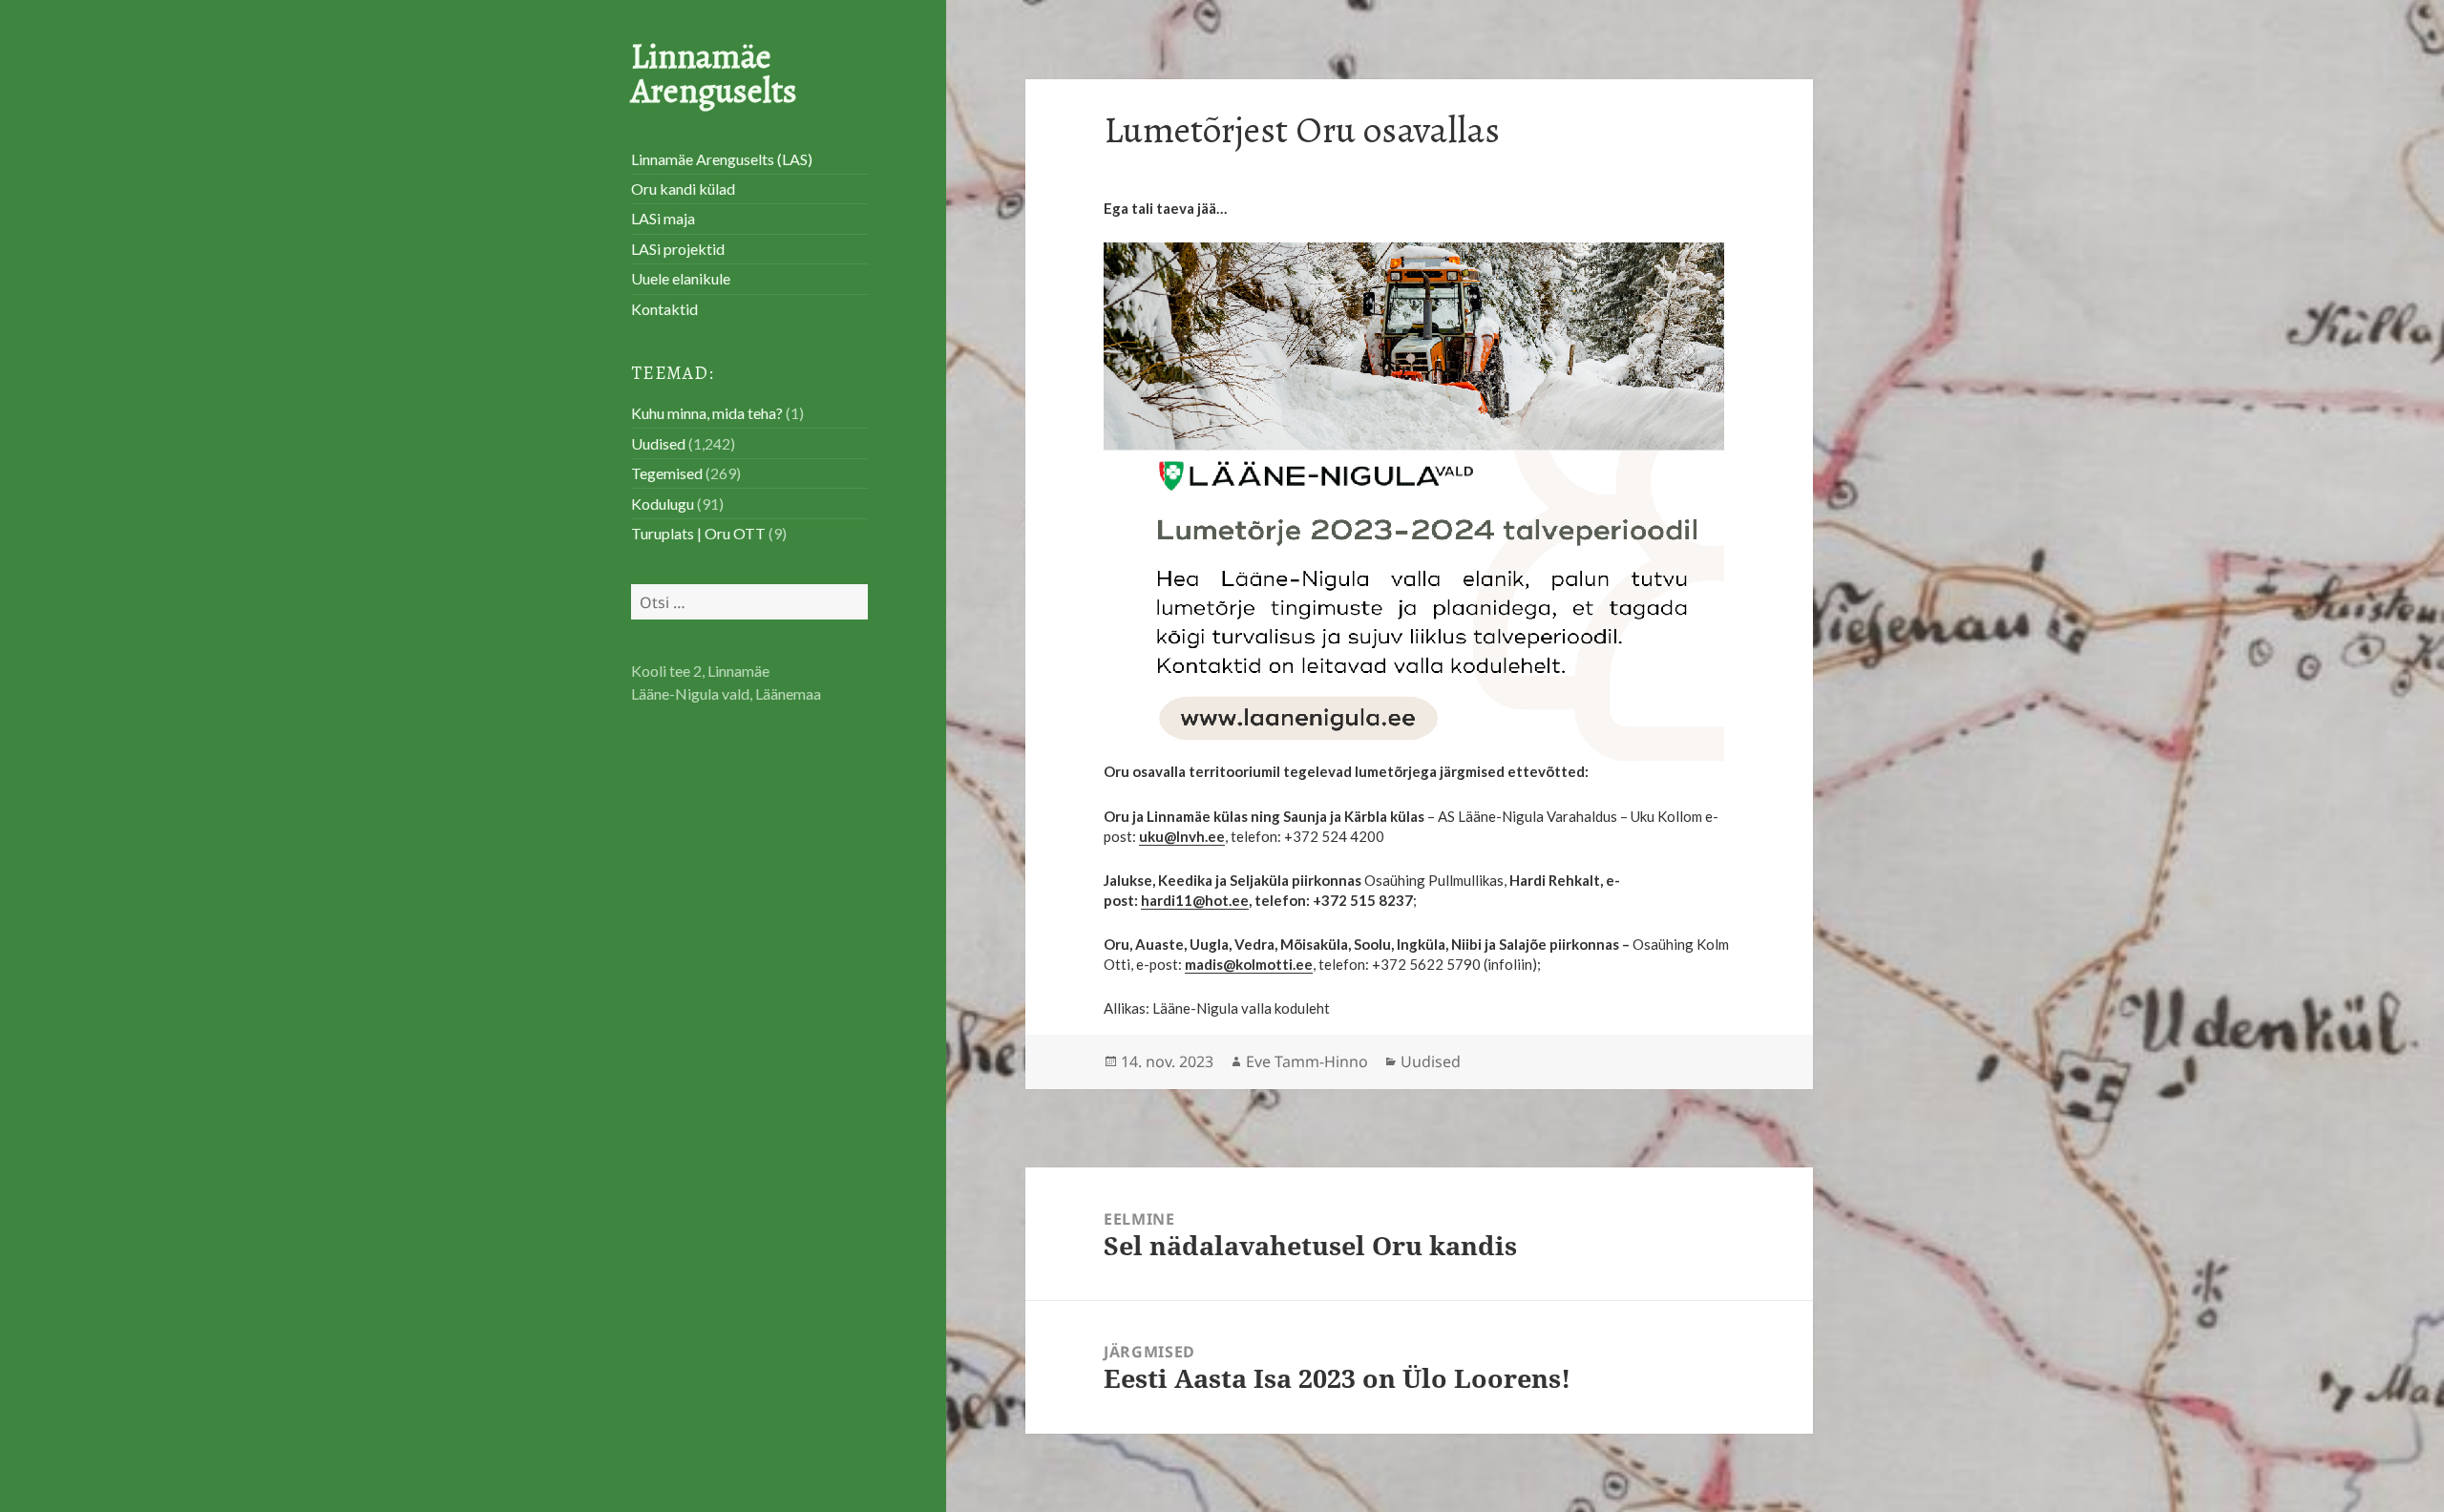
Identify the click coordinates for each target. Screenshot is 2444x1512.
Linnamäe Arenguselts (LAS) (722, 159)
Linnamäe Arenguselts (714, 73)
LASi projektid (678, 249)
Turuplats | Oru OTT (698, 533)
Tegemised (667, 473)
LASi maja (663, 218)
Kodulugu (663, 504)
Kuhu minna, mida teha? (707, 413)
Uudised (658, 443)
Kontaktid (664, 309)
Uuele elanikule (681, 278)
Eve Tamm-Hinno (1307, 1061)
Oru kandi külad (683, 189)
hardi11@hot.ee (1195, 900)
